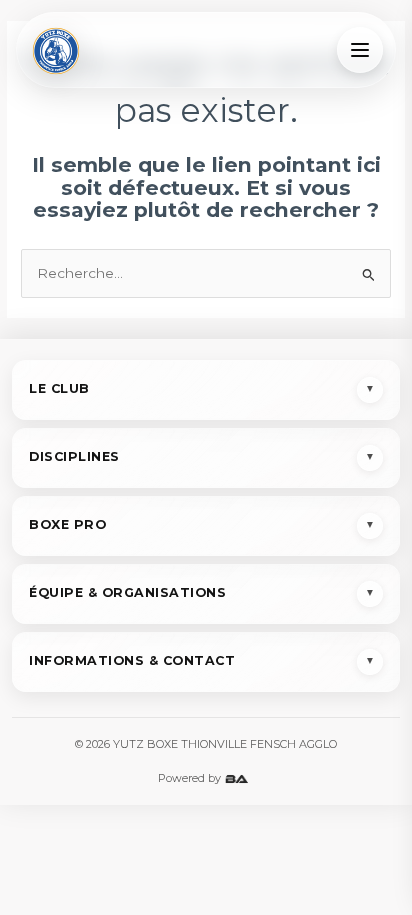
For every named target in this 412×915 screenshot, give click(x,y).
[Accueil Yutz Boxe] (56, 50)
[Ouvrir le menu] (360, 50)
